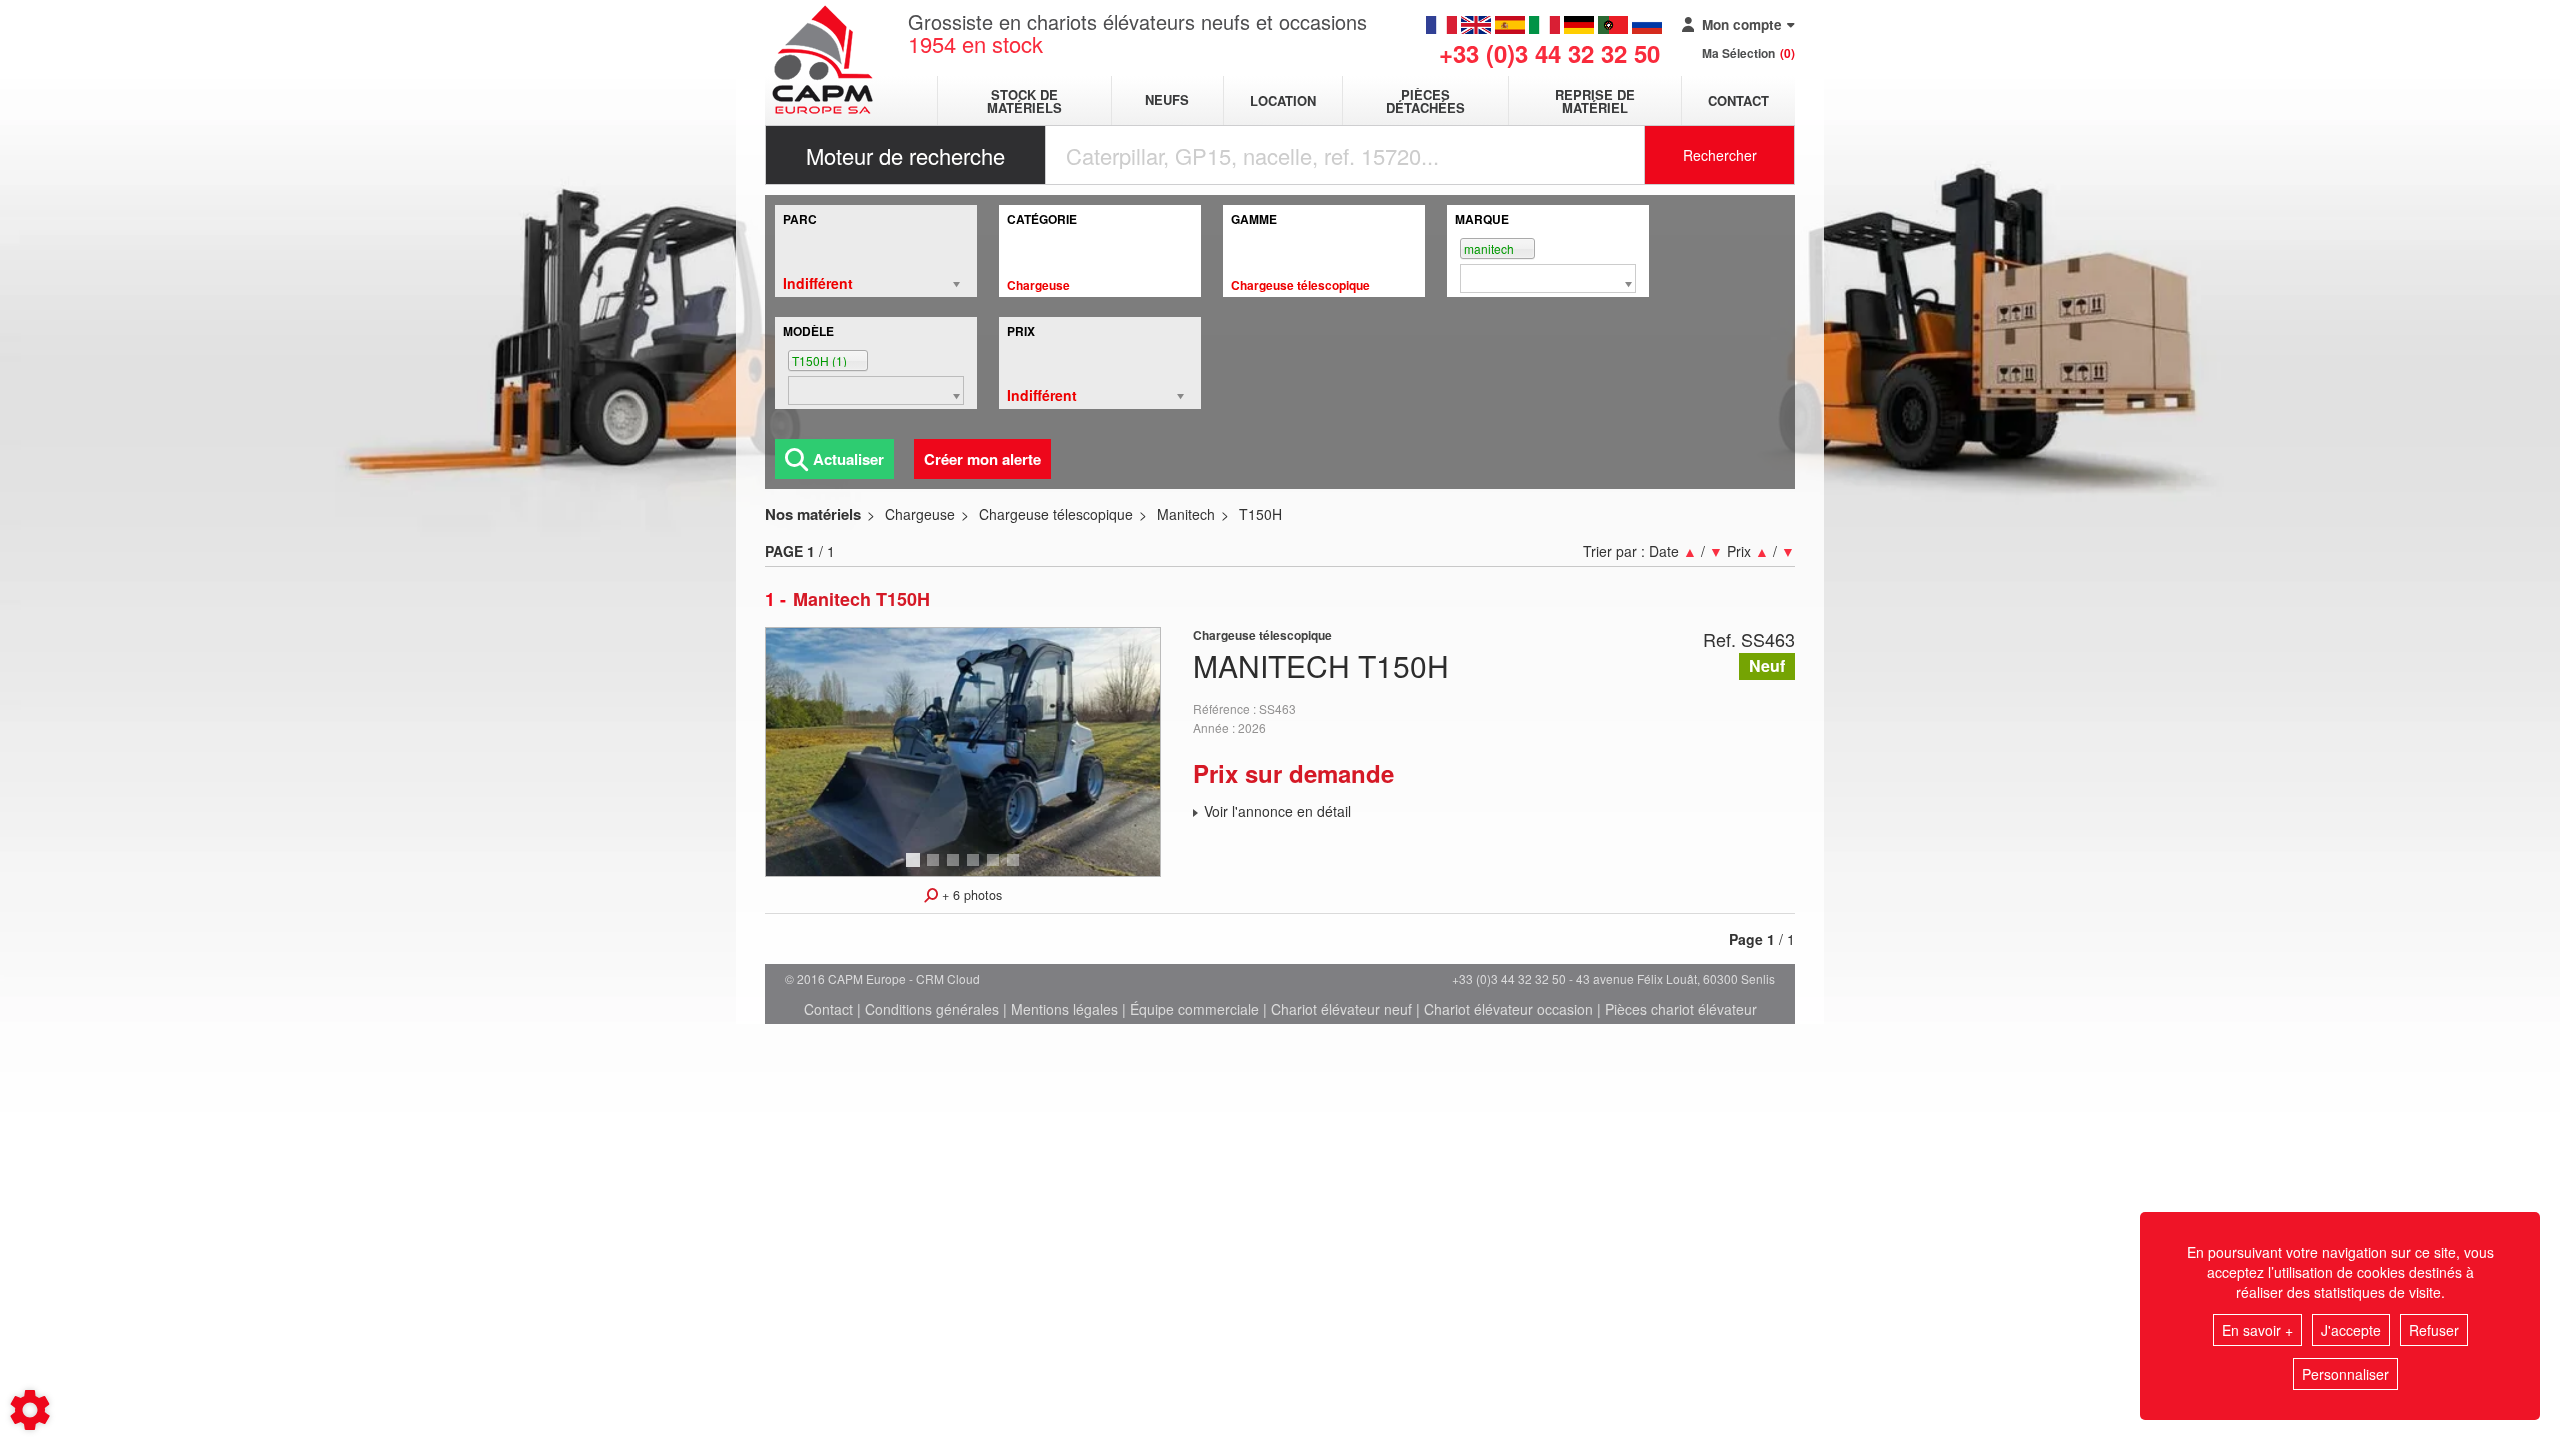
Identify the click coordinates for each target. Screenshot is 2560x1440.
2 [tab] (936, 869)
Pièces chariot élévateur (1681, 1009)
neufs (1167, 100)
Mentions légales (1064, 1009)
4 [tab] (976, 869)
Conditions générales (932, 1009)
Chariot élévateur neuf (1341, 1009)
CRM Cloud (948, 978)
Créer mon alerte (982, 459)
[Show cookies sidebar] (30, 1410)
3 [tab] (956, 869)
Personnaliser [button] (2345, 1374)
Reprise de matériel (1595, 101)
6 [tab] (1016, 869)
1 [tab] (916, 869)
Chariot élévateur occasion (1508, 1009)
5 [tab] (996, 869)
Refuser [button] (2434, 1330)
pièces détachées (1425, 101)
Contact (1738, 100)
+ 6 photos (970, 895)
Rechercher (1720, 155)
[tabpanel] (963, 752)
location (1283, 100)
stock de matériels (1024, 101)
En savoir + (2257, 1330)
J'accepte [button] (2351, 1330)
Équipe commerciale (1194, 1009)
